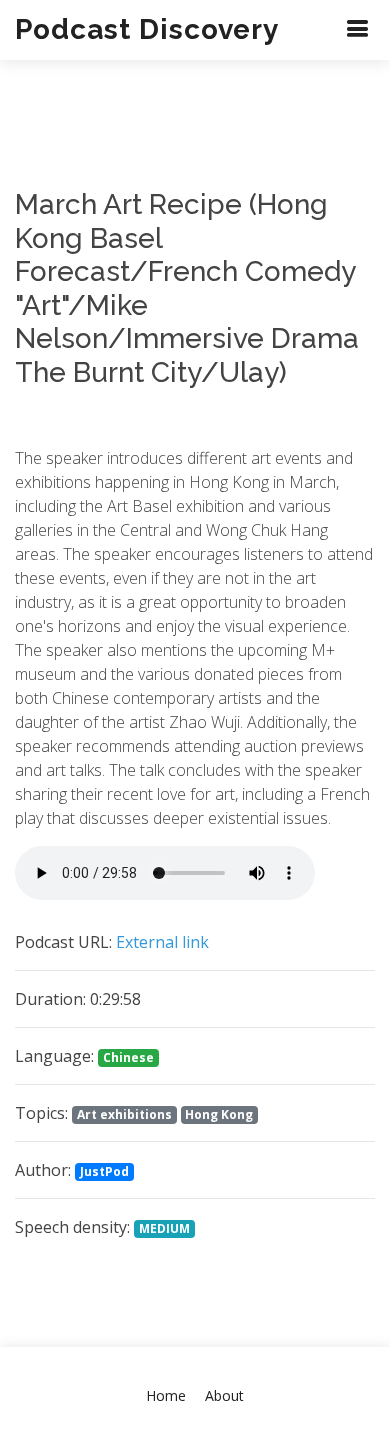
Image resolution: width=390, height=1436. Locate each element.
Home (166, 1395)
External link (162, 942)
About (224, 1395)
